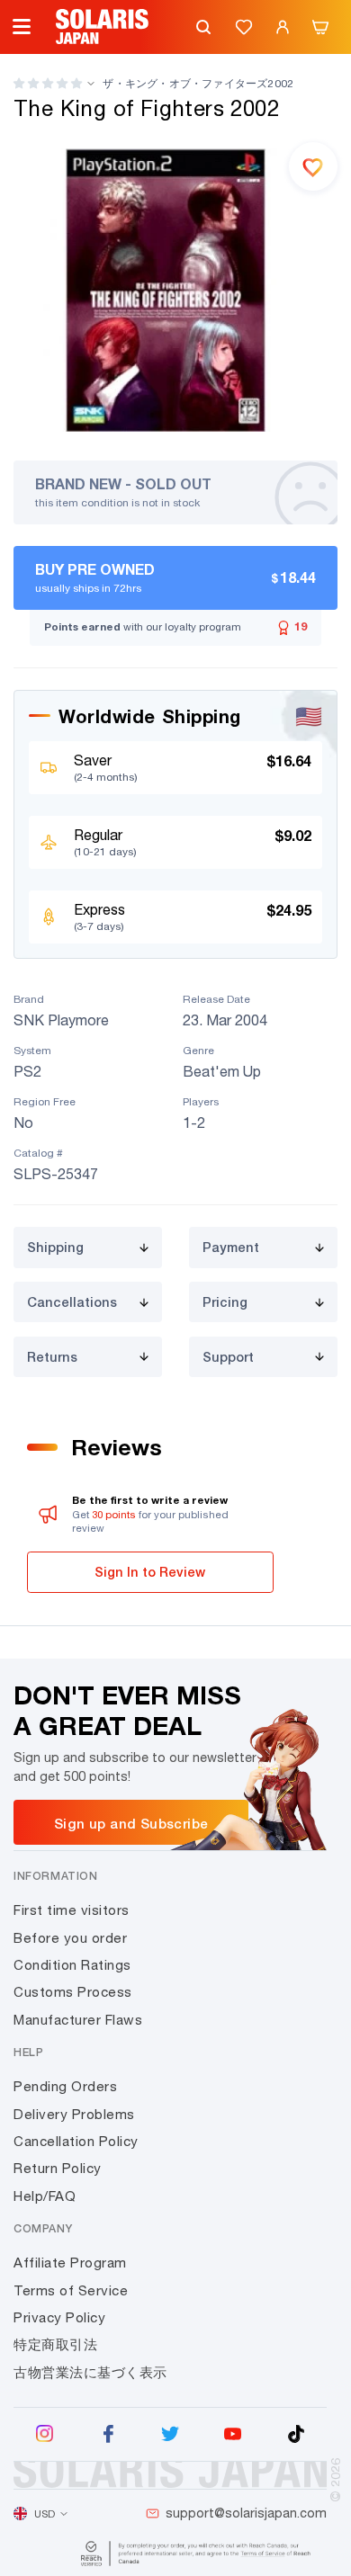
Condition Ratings (72, 1965)
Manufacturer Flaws (78, 2020)
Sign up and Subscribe (131, 1823)
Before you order (70, 1938)
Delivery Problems (74, 2114)
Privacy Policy (59, 2317)
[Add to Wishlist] (313, 166)
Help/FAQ (45, 2196)
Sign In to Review (150, 1572)
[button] (48, 83)
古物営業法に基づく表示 (90, 2372)
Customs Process (73, 1992)
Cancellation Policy (76, 2141)
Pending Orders (65, 2086)
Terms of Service (71, 2290)
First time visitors (72, 1910)
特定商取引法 (55, 2344)
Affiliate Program (70, 2263)
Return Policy (58, 2168)
